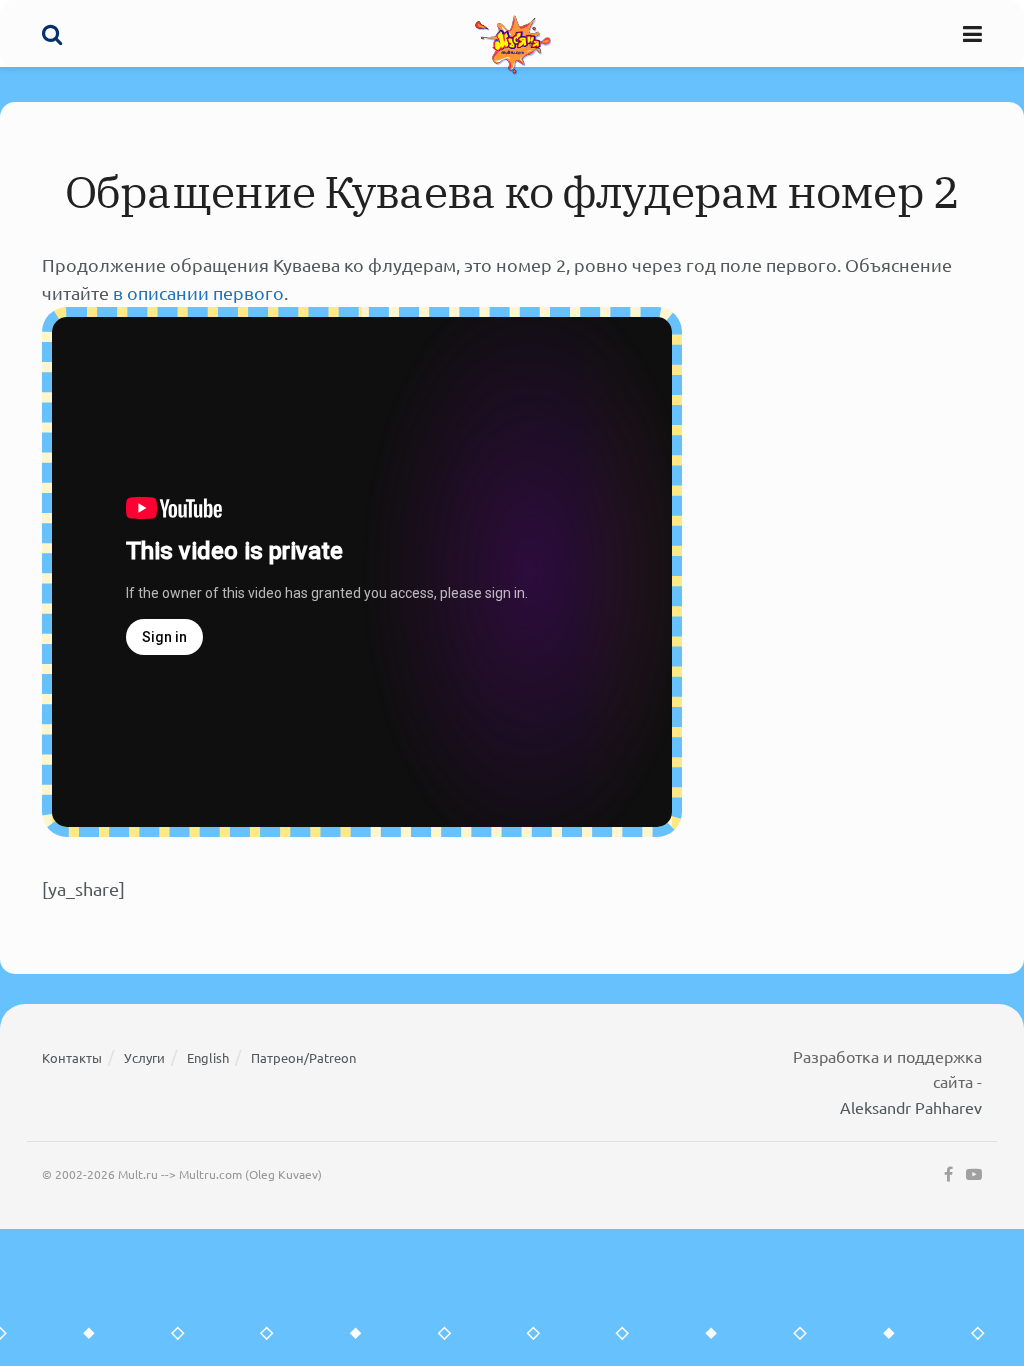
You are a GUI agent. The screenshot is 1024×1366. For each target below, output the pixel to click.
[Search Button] (52, 33)
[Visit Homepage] (513, 44)
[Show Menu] (972, 33)
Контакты (72, 1057)
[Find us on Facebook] (948, 1175)
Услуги (144, 1057)
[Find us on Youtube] (974, 1175)
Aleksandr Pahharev (911, 1107)
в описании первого (198, 292)
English (208, 1057)
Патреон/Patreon (303, 1057)
